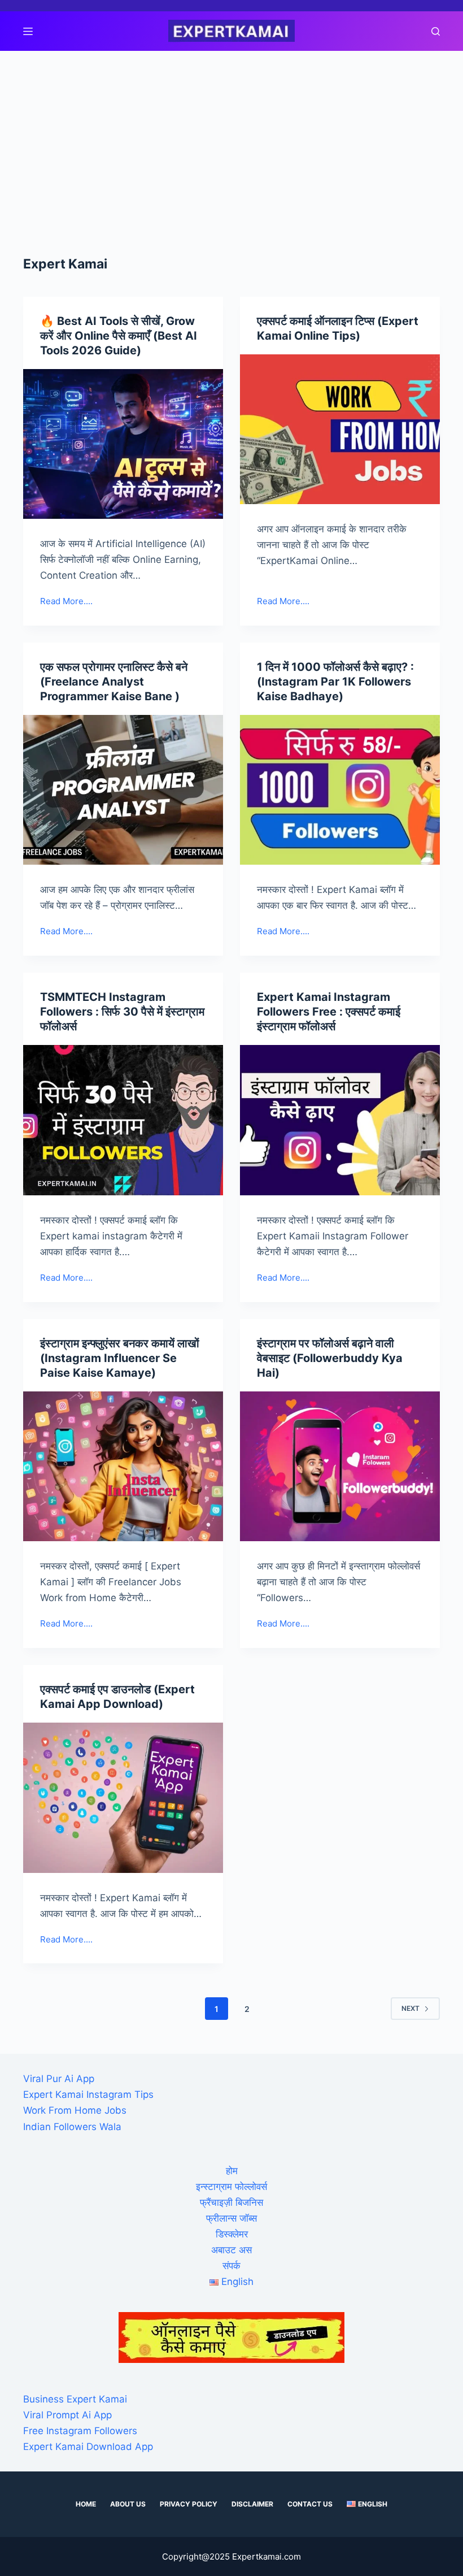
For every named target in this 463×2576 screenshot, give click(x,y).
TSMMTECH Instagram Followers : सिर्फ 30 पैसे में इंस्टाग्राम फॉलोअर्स (122, 1012)
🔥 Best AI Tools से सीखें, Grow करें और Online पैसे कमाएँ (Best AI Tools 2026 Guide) (119, 336)
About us (128, 2504)
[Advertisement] (231, 136)
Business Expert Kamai (75, 2399)
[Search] (436, 31)
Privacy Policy (189, 2504)
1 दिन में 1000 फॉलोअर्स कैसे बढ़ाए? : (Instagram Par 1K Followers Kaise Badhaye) (335, 682)
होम (232, 2171)
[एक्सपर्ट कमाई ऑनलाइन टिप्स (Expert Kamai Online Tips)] (340, 430)
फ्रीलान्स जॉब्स (231, 2218)
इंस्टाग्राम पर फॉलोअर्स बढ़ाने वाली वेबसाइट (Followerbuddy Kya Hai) (330, 1358)
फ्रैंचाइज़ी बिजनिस (231, 2202)
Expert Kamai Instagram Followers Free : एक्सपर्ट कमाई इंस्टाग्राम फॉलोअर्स (329, 1012)
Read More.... (66, 602)
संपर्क (231, 2266)
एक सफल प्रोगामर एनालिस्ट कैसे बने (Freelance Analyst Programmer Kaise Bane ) (114, 682)
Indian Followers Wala (72, 2127)
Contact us (310, 2504)
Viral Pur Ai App (59, 2079)
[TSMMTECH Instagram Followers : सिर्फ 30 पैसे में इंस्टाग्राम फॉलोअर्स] (123, 1120)
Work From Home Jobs (75, 2110)
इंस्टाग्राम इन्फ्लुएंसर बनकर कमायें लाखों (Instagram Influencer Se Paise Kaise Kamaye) (120, 1358)
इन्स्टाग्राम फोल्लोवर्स (231, 2187)
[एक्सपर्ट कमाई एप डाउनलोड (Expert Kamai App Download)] (123, 1798)
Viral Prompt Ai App (67, 2415)
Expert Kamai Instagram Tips (88, 2094)
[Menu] (28, 31)
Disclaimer (252, 2504)
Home (86, 2504)
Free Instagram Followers (80, 2431)
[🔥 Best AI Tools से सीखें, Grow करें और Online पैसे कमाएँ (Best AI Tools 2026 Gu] (123, 444)
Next (410, 2008)
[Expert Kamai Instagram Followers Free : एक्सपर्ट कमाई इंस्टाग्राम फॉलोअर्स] (340, 1120)
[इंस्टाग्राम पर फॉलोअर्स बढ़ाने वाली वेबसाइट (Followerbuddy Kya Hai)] (340, 1467)
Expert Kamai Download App (88, 2447)
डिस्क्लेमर (232, 2234)
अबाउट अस (231, 2250)
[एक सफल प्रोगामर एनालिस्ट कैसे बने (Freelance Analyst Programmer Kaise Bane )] (123, 790)
